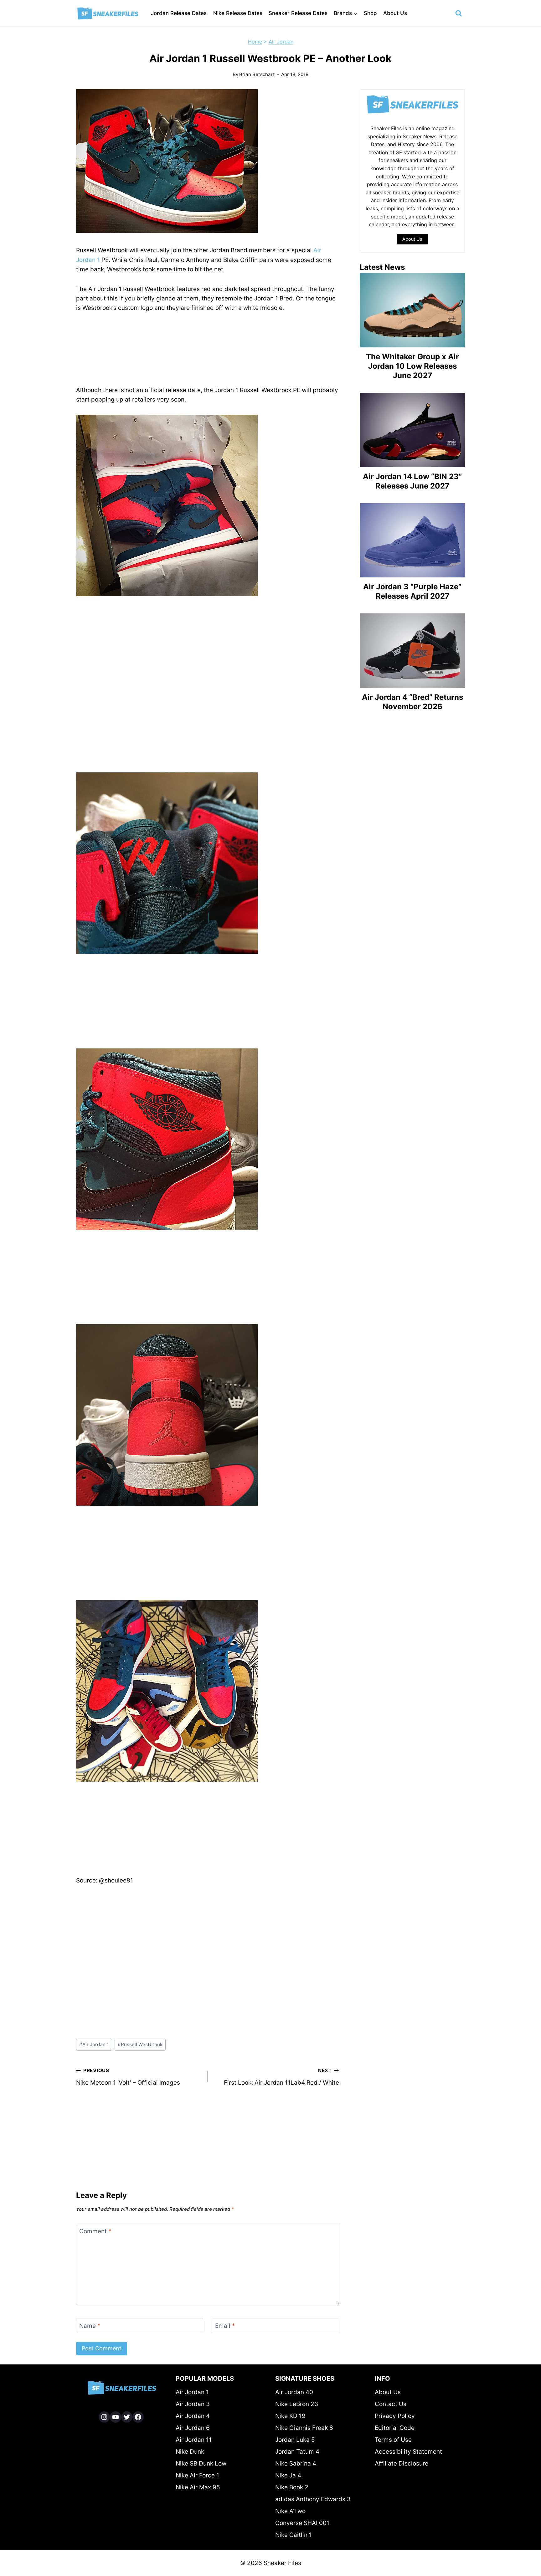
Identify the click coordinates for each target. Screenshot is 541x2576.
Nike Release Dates (238, 13)
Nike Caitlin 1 (294, 2535)
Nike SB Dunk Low (201, 2463)
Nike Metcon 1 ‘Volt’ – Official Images (128, 2077)
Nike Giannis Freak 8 (304, 2428)
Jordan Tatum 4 (297, 2452)
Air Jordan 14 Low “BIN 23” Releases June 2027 (412, 481)
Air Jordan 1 (94, 2044)
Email (225, 2325)
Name (90, 2325)
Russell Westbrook (140, 2044)
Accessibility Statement (408, 2452)
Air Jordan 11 (194, 2440)
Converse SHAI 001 (302, 2523)
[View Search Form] (459, 13)
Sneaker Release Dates (298, 13)
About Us (395, 13)
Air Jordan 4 (193, 2416)
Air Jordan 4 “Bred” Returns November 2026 (412, 702)
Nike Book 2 (292, 2487)
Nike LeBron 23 (297, 2404)
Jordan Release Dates (179, 13)
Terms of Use (393, 2440)
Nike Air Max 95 (198, 2487)
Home (255, 42)
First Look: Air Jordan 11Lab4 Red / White (281, 2077)
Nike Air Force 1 (197, 2475)
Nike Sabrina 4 (296, 2463)
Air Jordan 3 (193, 2404)
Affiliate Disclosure (402, 2463)
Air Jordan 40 (294, 2392)
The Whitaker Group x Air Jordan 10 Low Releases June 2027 (412, 366)
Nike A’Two (290, 2511)
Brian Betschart (257, 74)
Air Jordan (281, 42)
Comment (95, 2231)
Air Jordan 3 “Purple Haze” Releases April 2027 (412, 591)
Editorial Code (395, 2428)
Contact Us (391, 2404)
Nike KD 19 (290, 2416)
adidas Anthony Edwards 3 (313, 2499)
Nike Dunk (190, 2452)
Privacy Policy (395, 2416)
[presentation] (412, 310)
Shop (370, 13)
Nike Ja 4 (288, 2475)
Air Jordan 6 (193, 2428)
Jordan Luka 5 (295, 2440)
